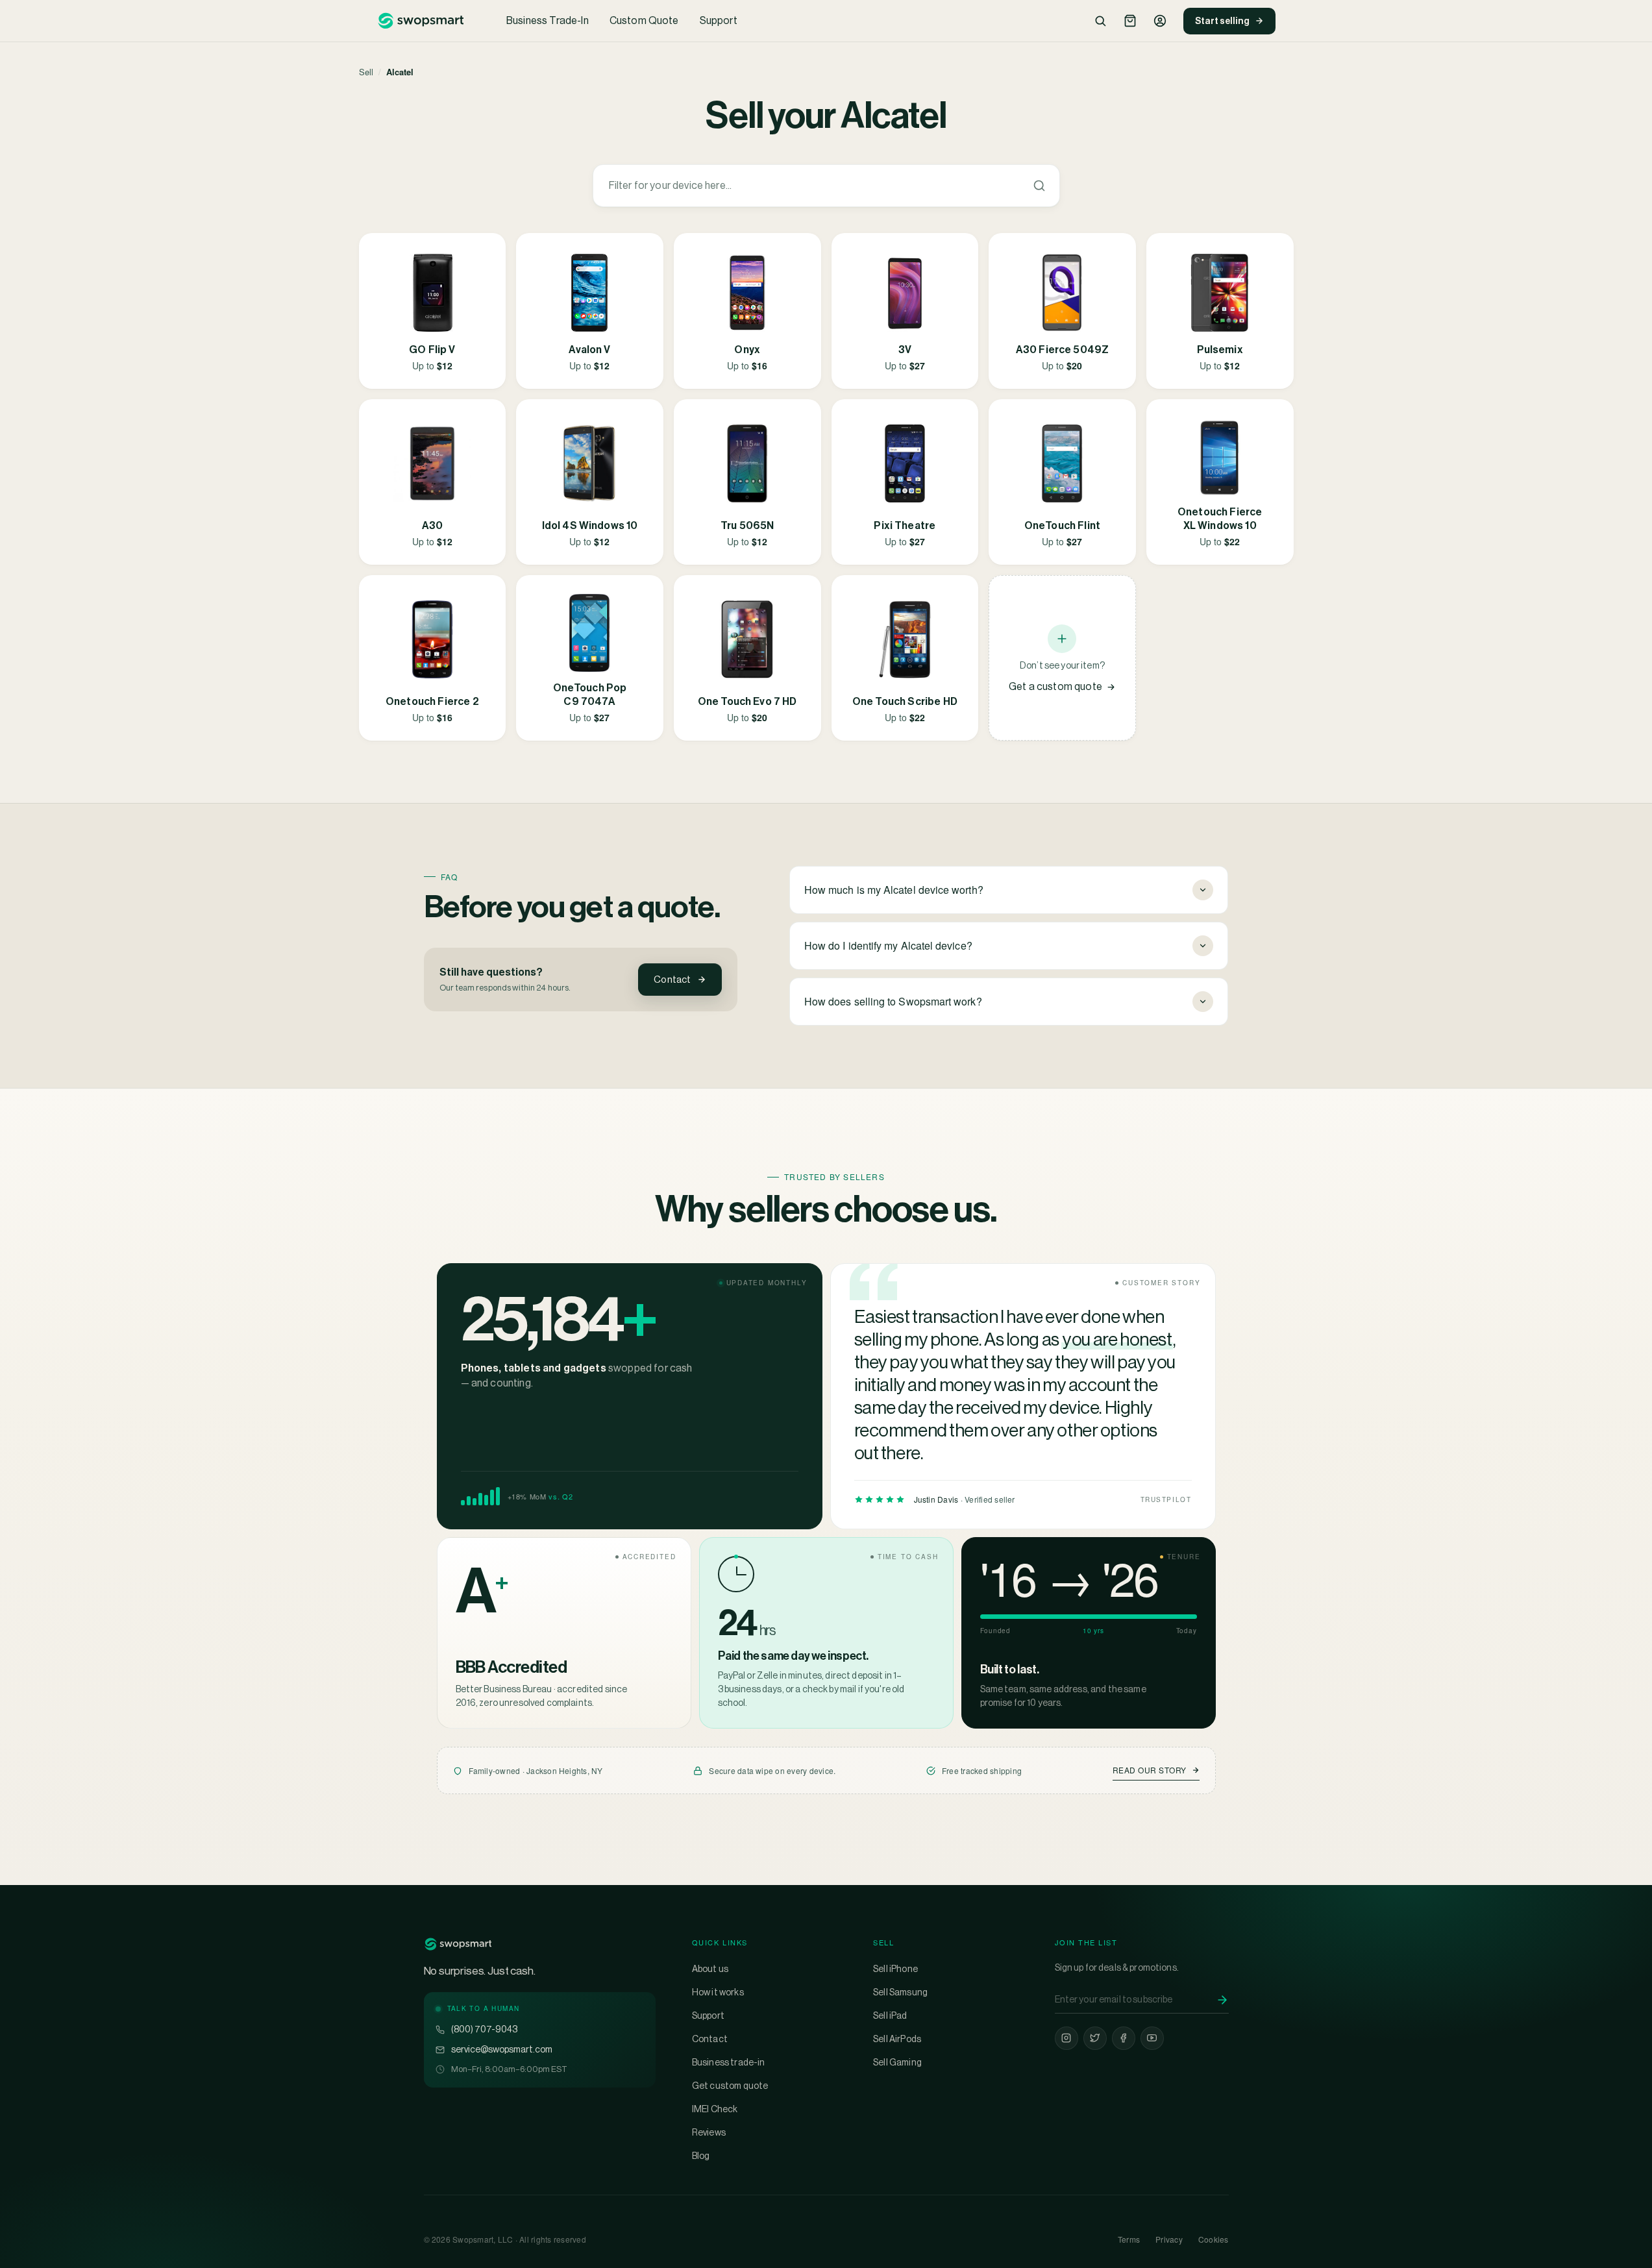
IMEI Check (715, 2109)
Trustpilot (1166, 1499)
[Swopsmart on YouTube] (1152, 2038)
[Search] (1100, 21)
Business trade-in (729, 2062)
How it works (718, 1992)
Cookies (1214, 2239)
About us (710, 1969)
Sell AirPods (897, 2039)
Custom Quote (644, 20)
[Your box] (1130, 21)
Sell (366, 72)
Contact (672, 979)
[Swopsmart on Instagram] (1066, 2038)
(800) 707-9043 (484, 2029)
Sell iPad (890, 2015)
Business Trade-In (548, 20)
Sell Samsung (900, 1992)
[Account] (1160, 21)
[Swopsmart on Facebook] (1124, 2038)
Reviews (709, 2132)
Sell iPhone (895, 1969)
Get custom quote (730, 2086)
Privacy (1169, 2239)
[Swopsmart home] (421, 21)
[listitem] (433, 311)
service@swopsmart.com (502, 2049)
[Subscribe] (1222, 2000)
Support (719, 20)
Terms (1129, 2239)
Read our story (1150, 1770)
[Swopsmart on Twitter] (1095, 2038)
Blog (701, 2156)
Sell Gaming (897, 2062)
